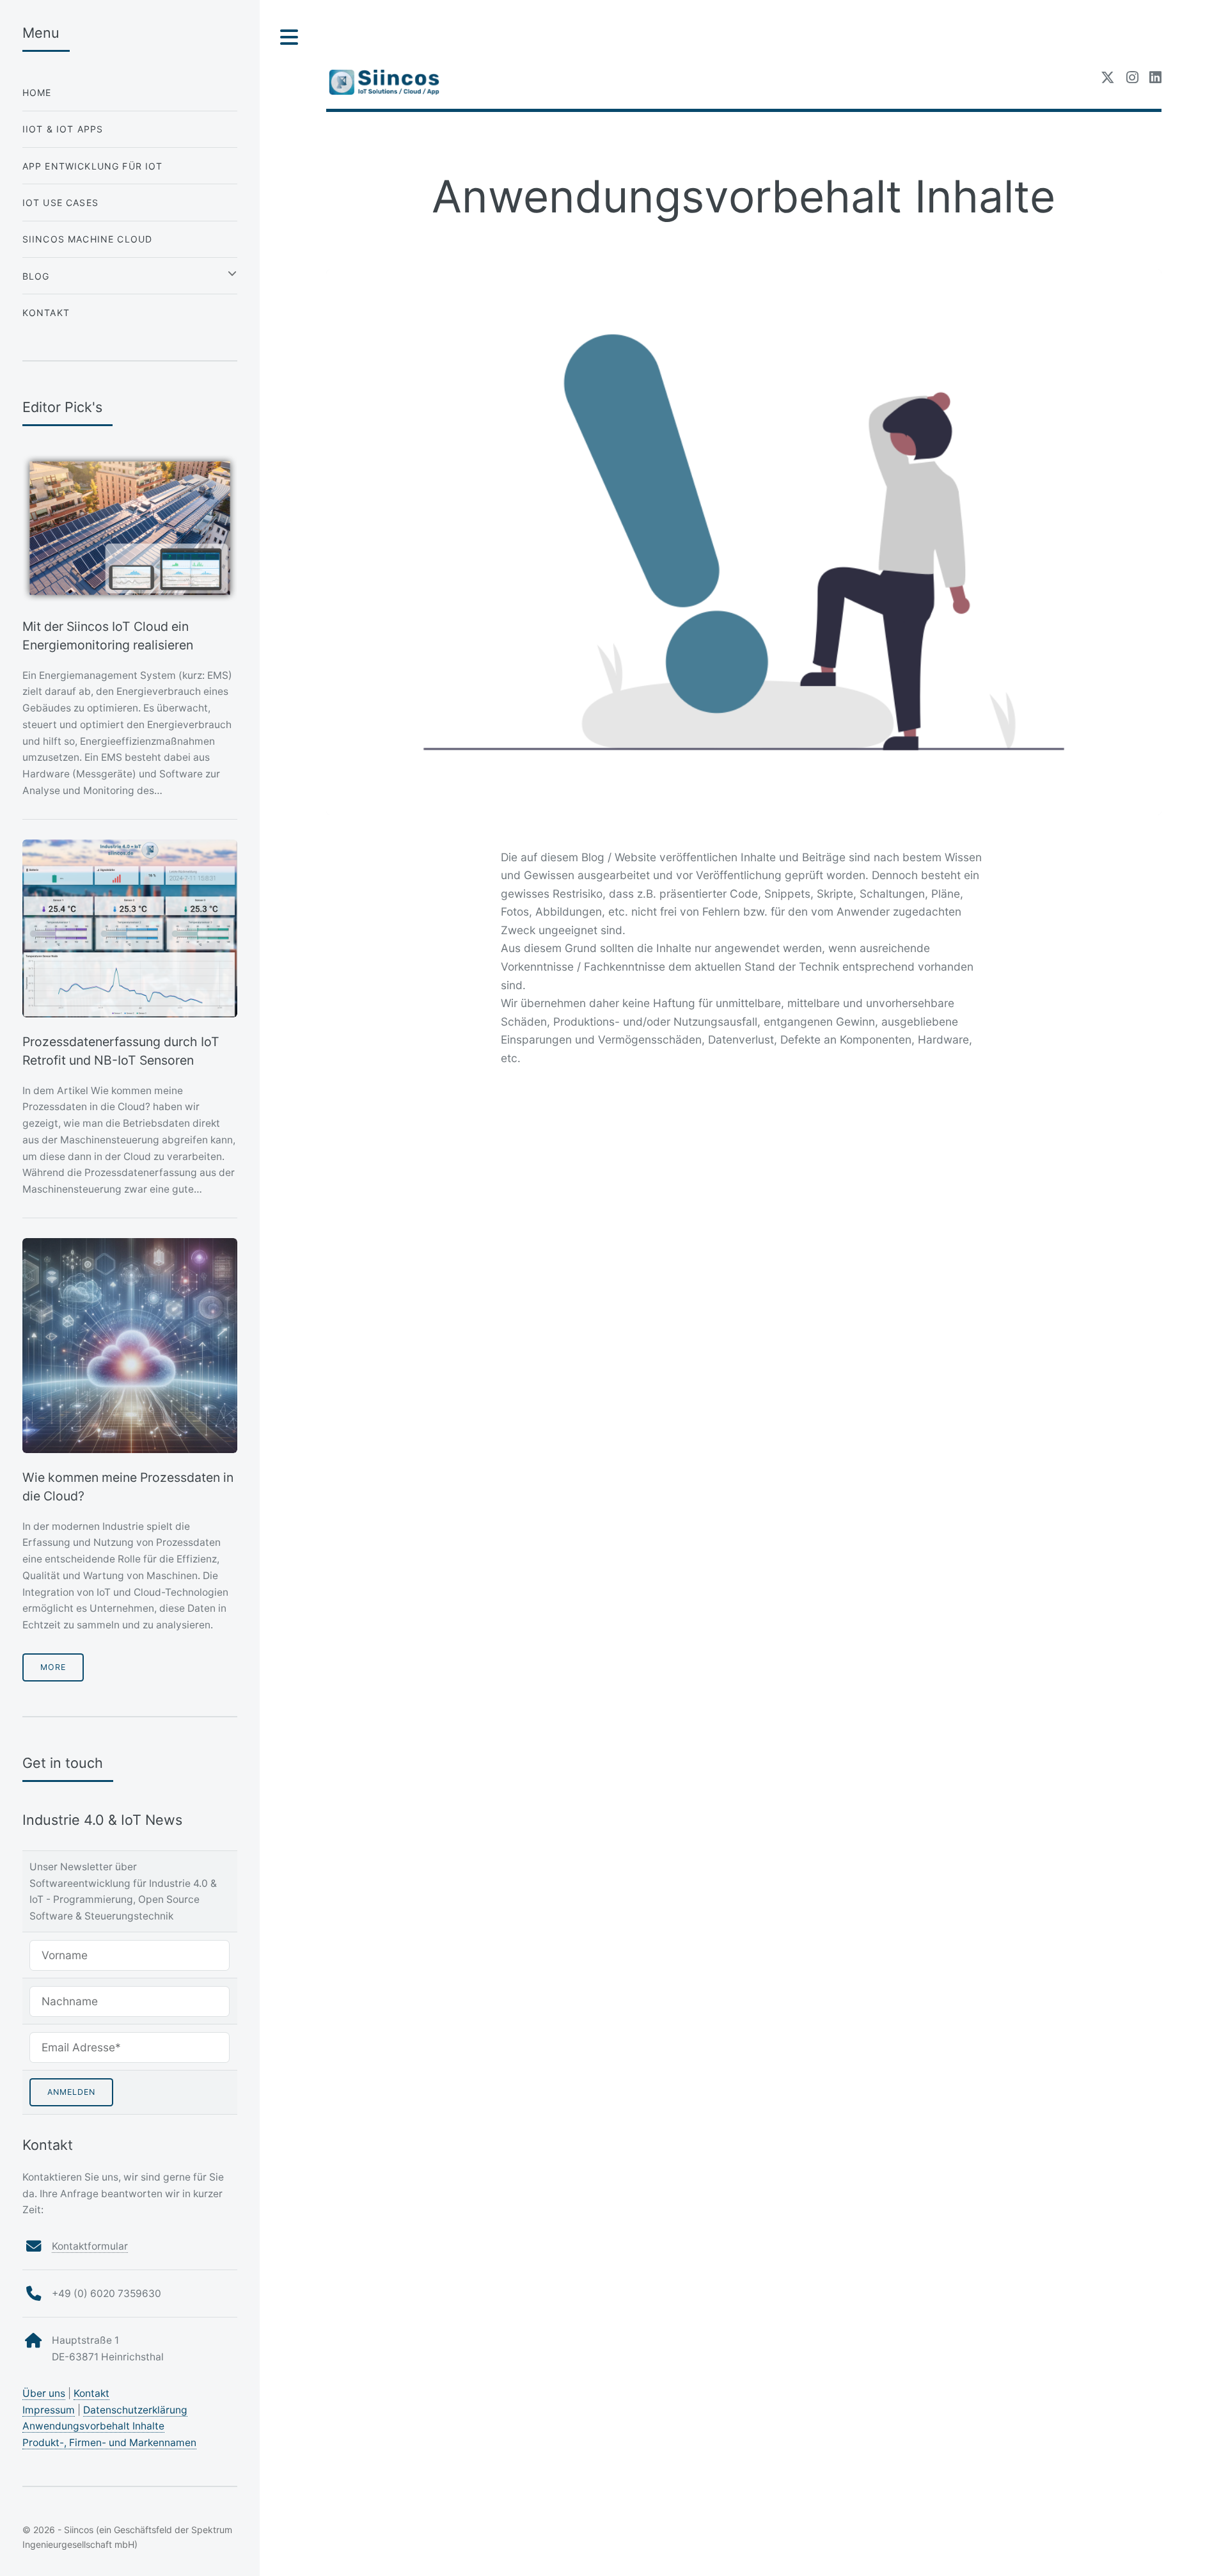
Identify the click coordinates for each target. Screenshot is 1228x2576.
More (53, 1667)
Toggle (290, 37)
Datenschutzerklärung (135, 2410)
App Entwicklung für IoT (93, 166)
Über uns (44, 2393)
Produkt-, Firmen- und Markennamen (109, 2443)
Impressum (49, 2410)
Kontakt (46, 313)
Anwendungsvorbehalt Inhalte (93, 2426)
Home (37, 92)
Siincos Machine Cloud (88, 239)
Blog (36, 276)
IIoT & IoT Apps (63, 129)
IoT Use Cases (60, 203)
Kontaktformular (90, 2246)
